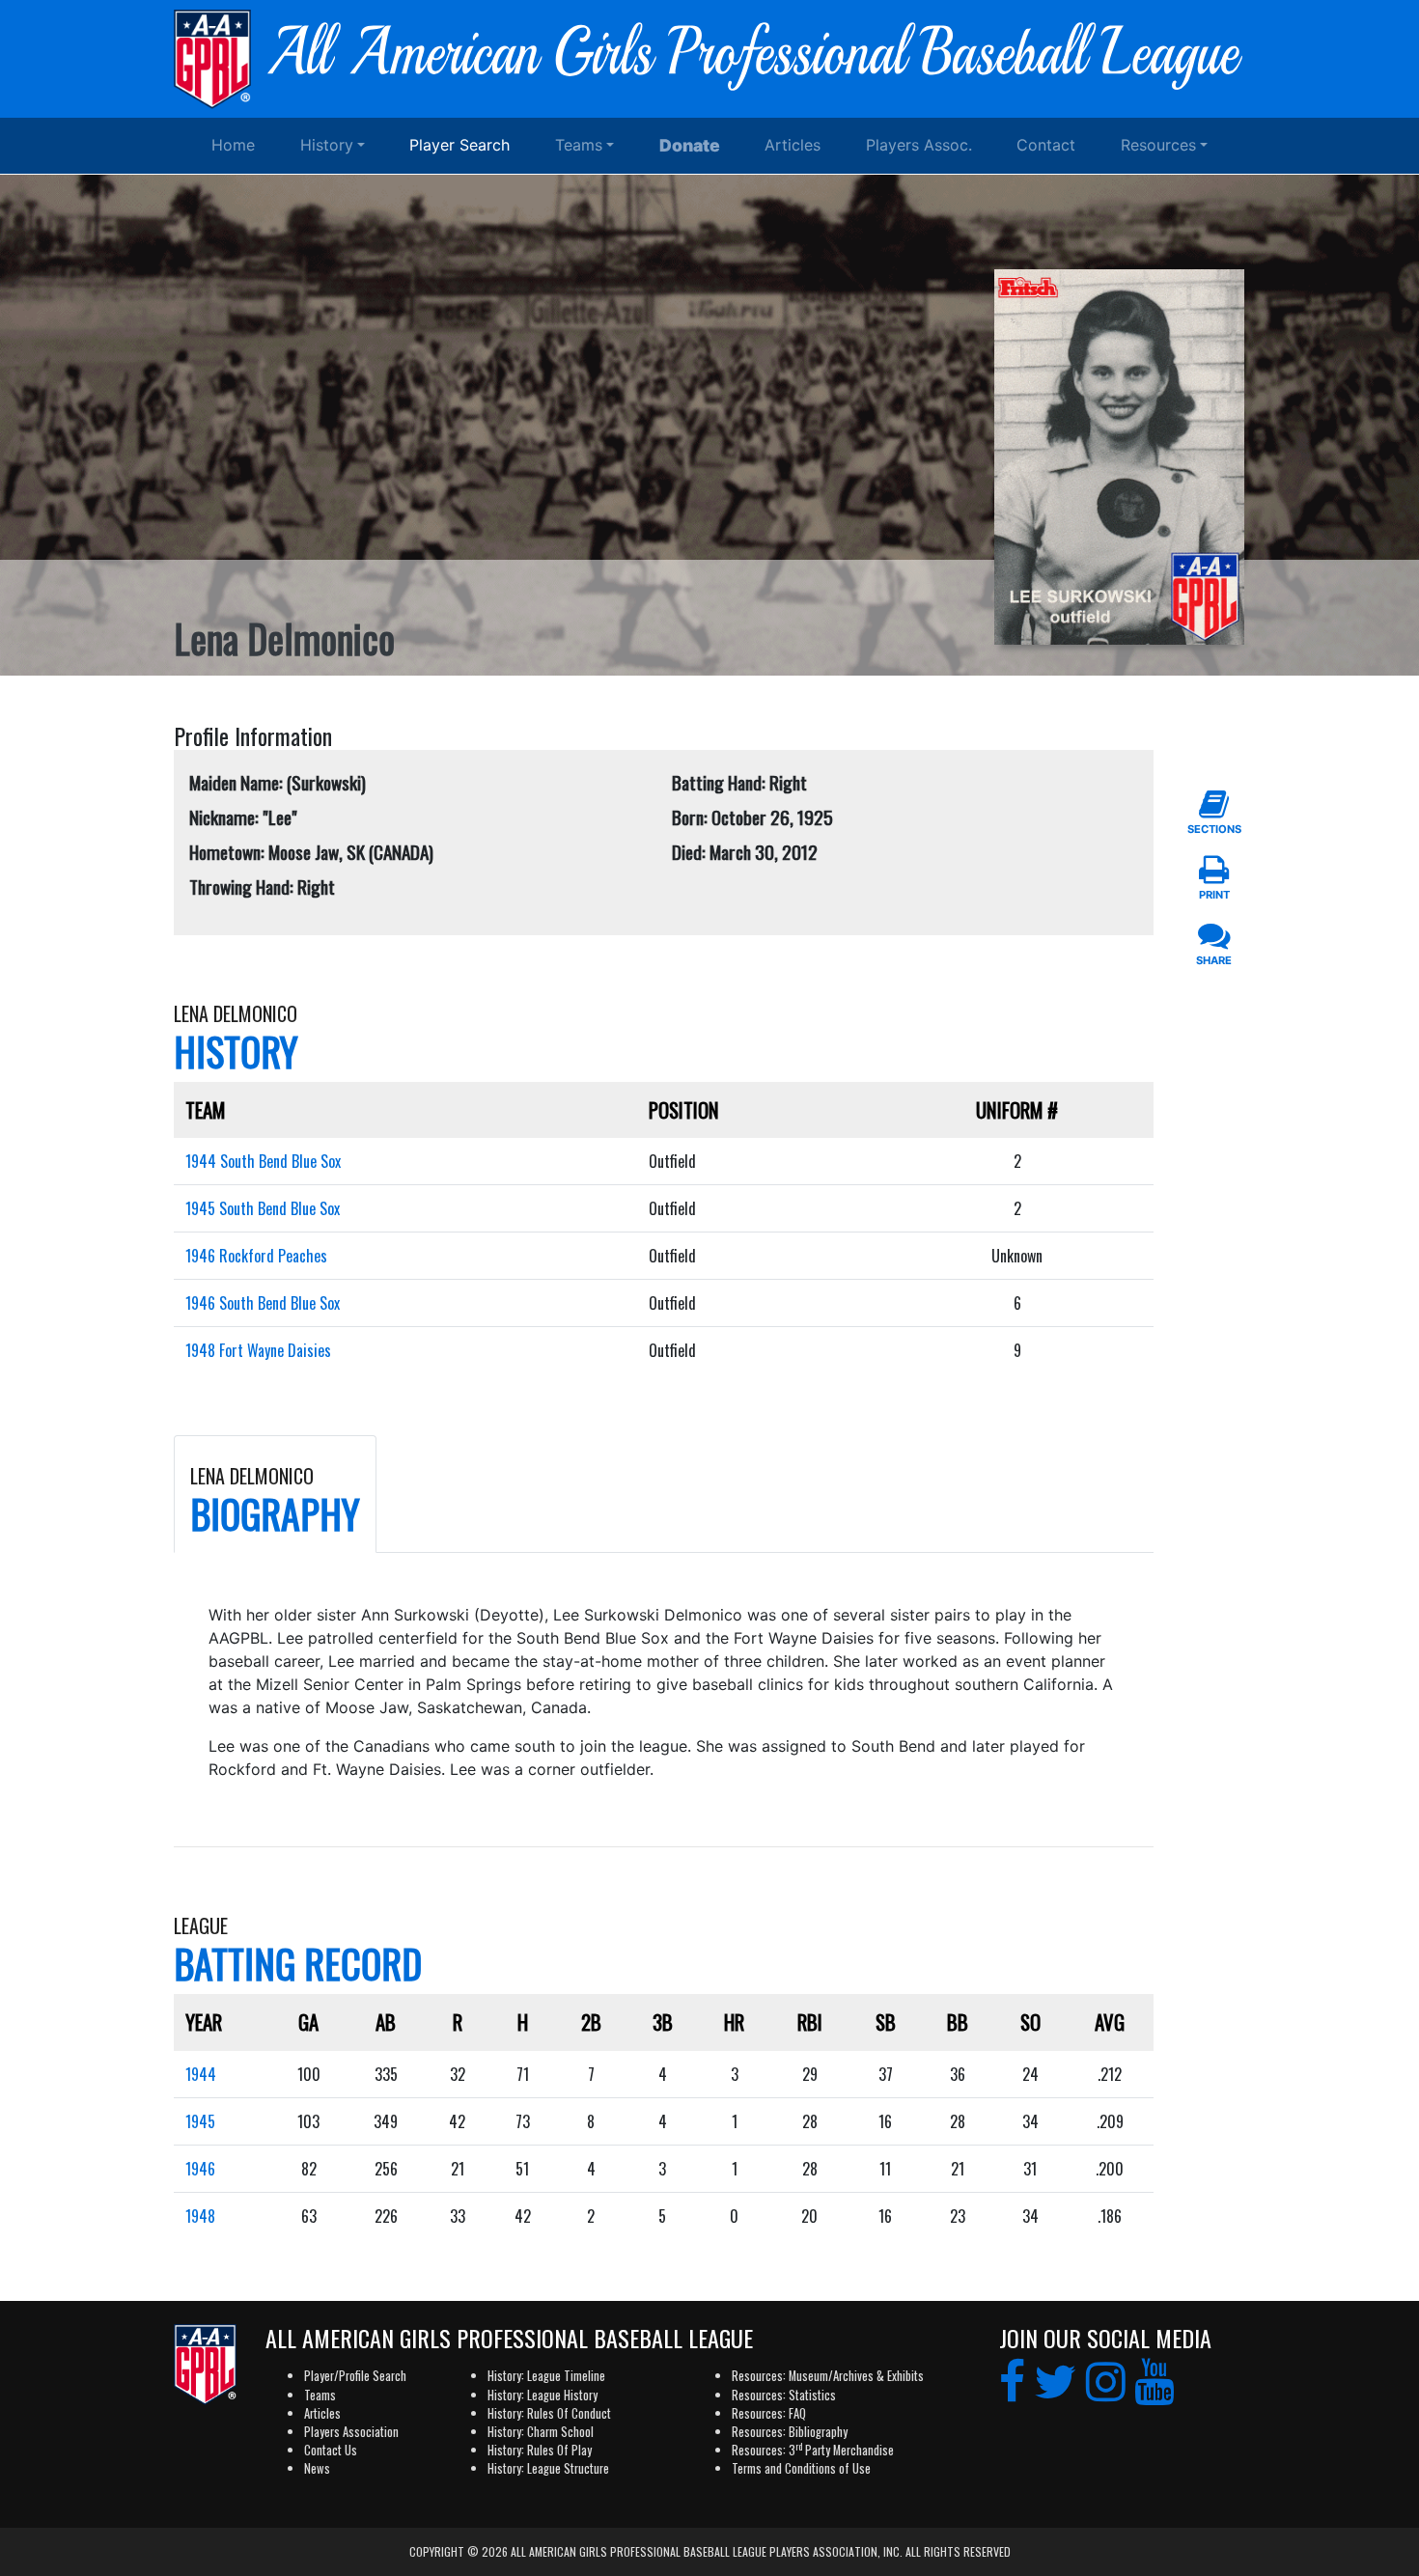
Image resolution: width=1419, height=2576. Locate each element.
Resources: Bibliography (790, 2432)
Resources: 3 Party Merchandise (813, 2450)
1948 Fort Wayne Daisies (258, 1350)
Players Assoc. (919, 145)
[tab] (275, 1494)
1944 (201, 2074)
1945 (200, 2121)
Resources (1158, 145)
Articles (793, 145)
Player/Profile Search (355, 2376)
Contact (1046, 145)
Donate (690, 145)
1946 (200, 2169)
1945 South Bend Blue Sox (263, 1208)
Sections (1214, 829)
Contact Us (331, 2450)
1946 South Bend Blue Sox (263, 1303)
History (327, 145)
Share (1214, 960)
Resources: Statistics (784, 2395)
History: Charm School (541, 2432)
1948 (200, 2216)
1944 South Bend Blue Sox (263, 1161)
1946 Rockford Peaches (256, 1256)
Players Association (351, 2432)
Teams (579, 145)
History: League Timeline (546, 2376)
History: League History (543, 2395)
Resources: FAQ (769, 2413)
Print (1214, 895)
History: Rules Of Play (540, 2450)
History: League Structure (548, 2468)
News (317, 2468)
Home (233, 145)
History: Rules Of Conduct (549, 2413)
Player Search (459, 145)
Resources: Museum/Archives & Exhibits (828, 2376)
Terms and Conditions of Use (801, 2468)
